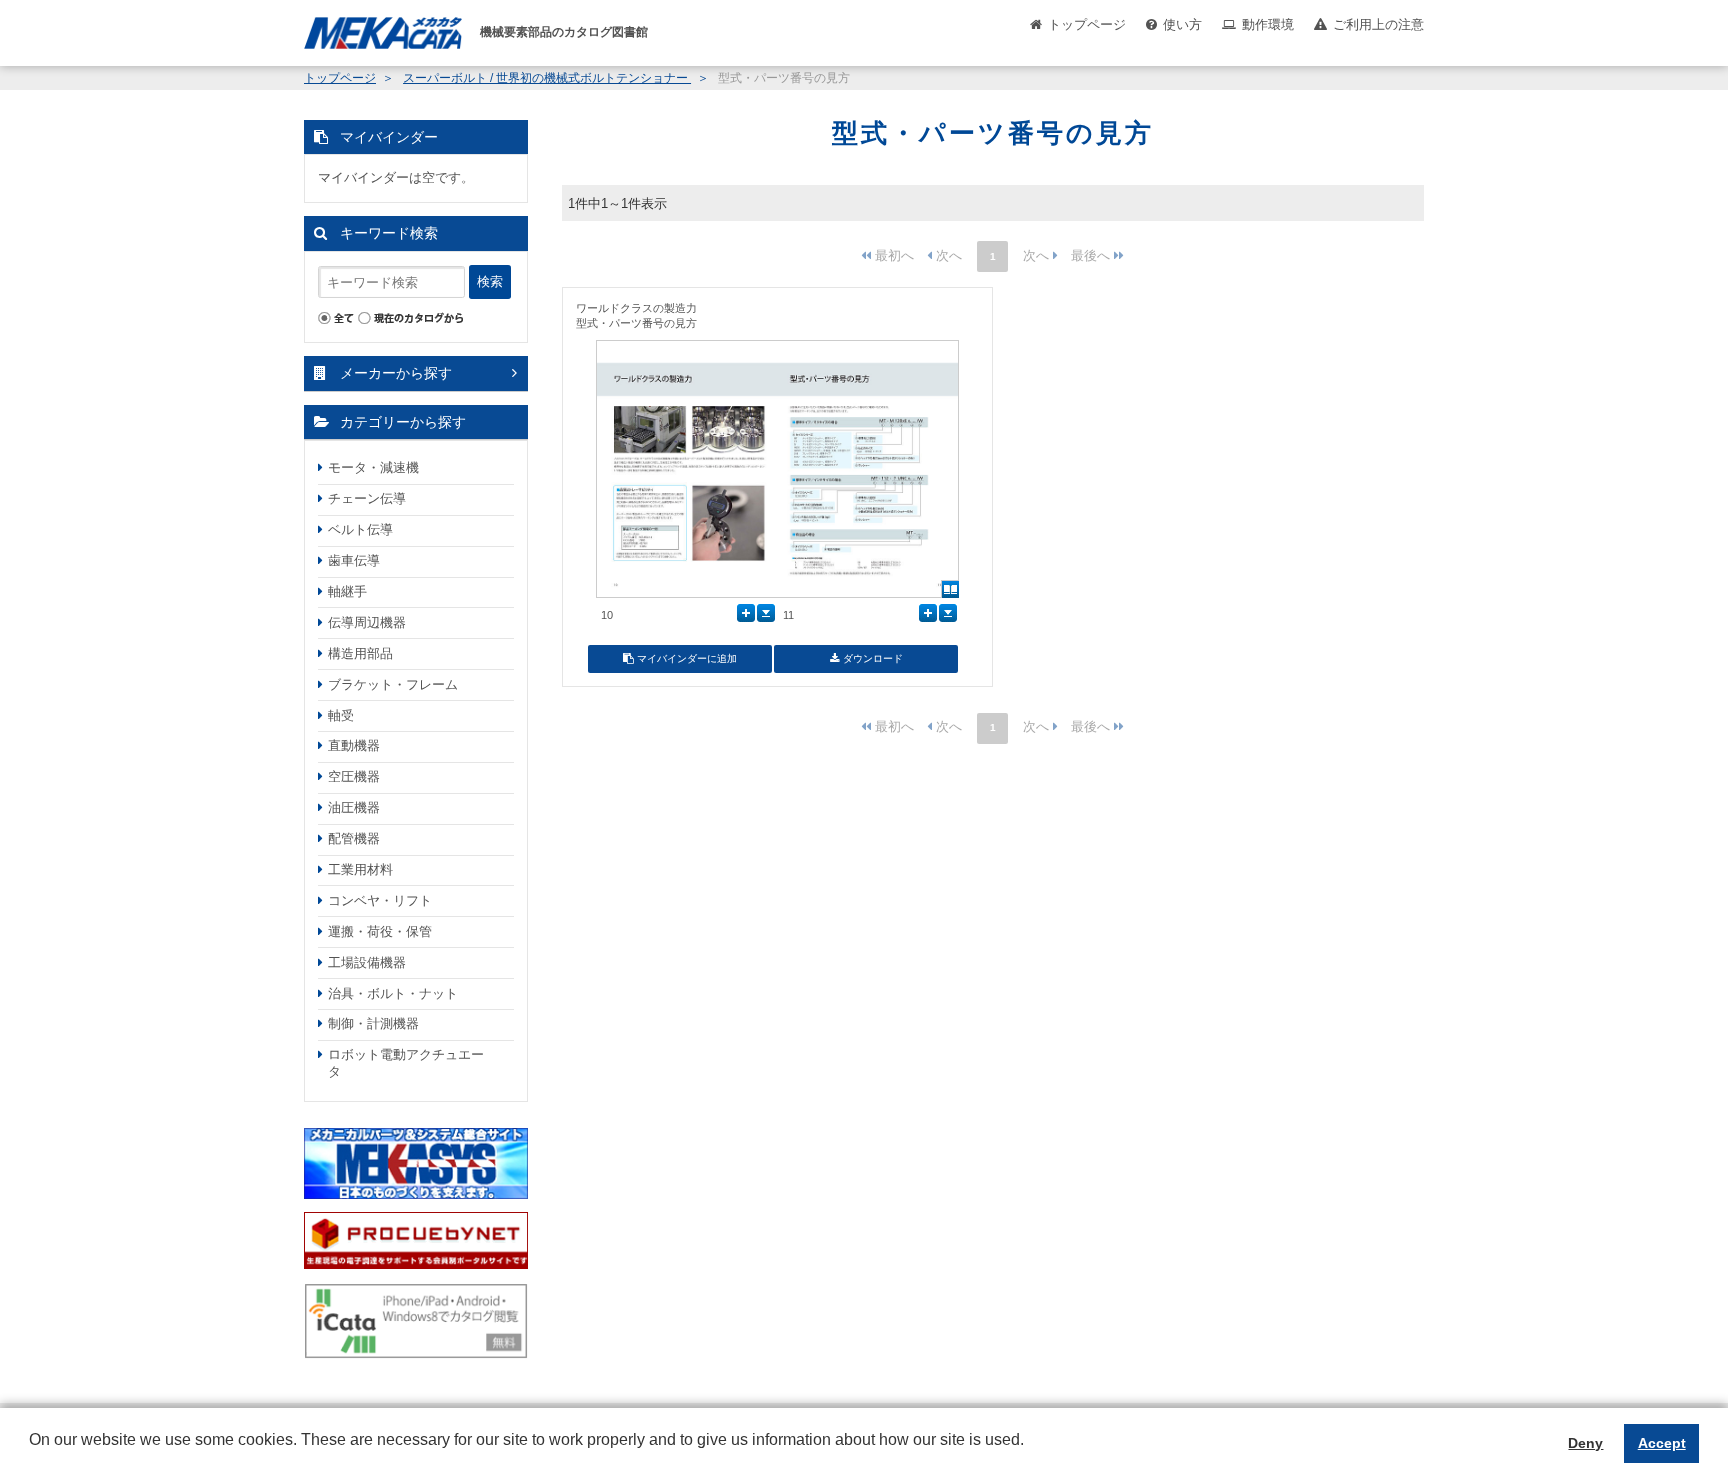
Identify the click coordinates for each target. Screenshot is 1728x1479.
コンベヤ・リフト (380, 900)
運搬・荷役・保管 (380, 931)
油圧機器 (354, 807)
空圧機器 (354, 776)
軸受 (341, 715)
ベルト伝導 (360, 529)
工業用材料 (360, 869)
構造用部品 (360, 653)
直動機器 (354, 745)
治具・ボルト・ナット (393, 993)
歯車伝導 (354, 560)
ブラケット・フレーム (393, 684)
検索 (490, 281)
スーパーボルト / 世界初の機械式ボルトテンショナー (547, 78)
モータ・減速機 (373, 467)
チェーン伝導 (367, 498)
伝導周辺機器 (367, 622)
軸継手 (347, 591)
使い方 (1182, 24)
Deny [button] (1585, 1443)
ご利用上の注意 (1378, 24)
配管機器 (354, 838)
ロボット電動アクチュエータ (406, 1063)
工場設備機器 (367, 962)
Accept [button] (1662, 1443)
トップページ (1087, 24)
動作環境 (1268, 24)
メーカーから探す (396, 373)
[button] (32, 1455)
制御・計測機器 (373, 1023)
